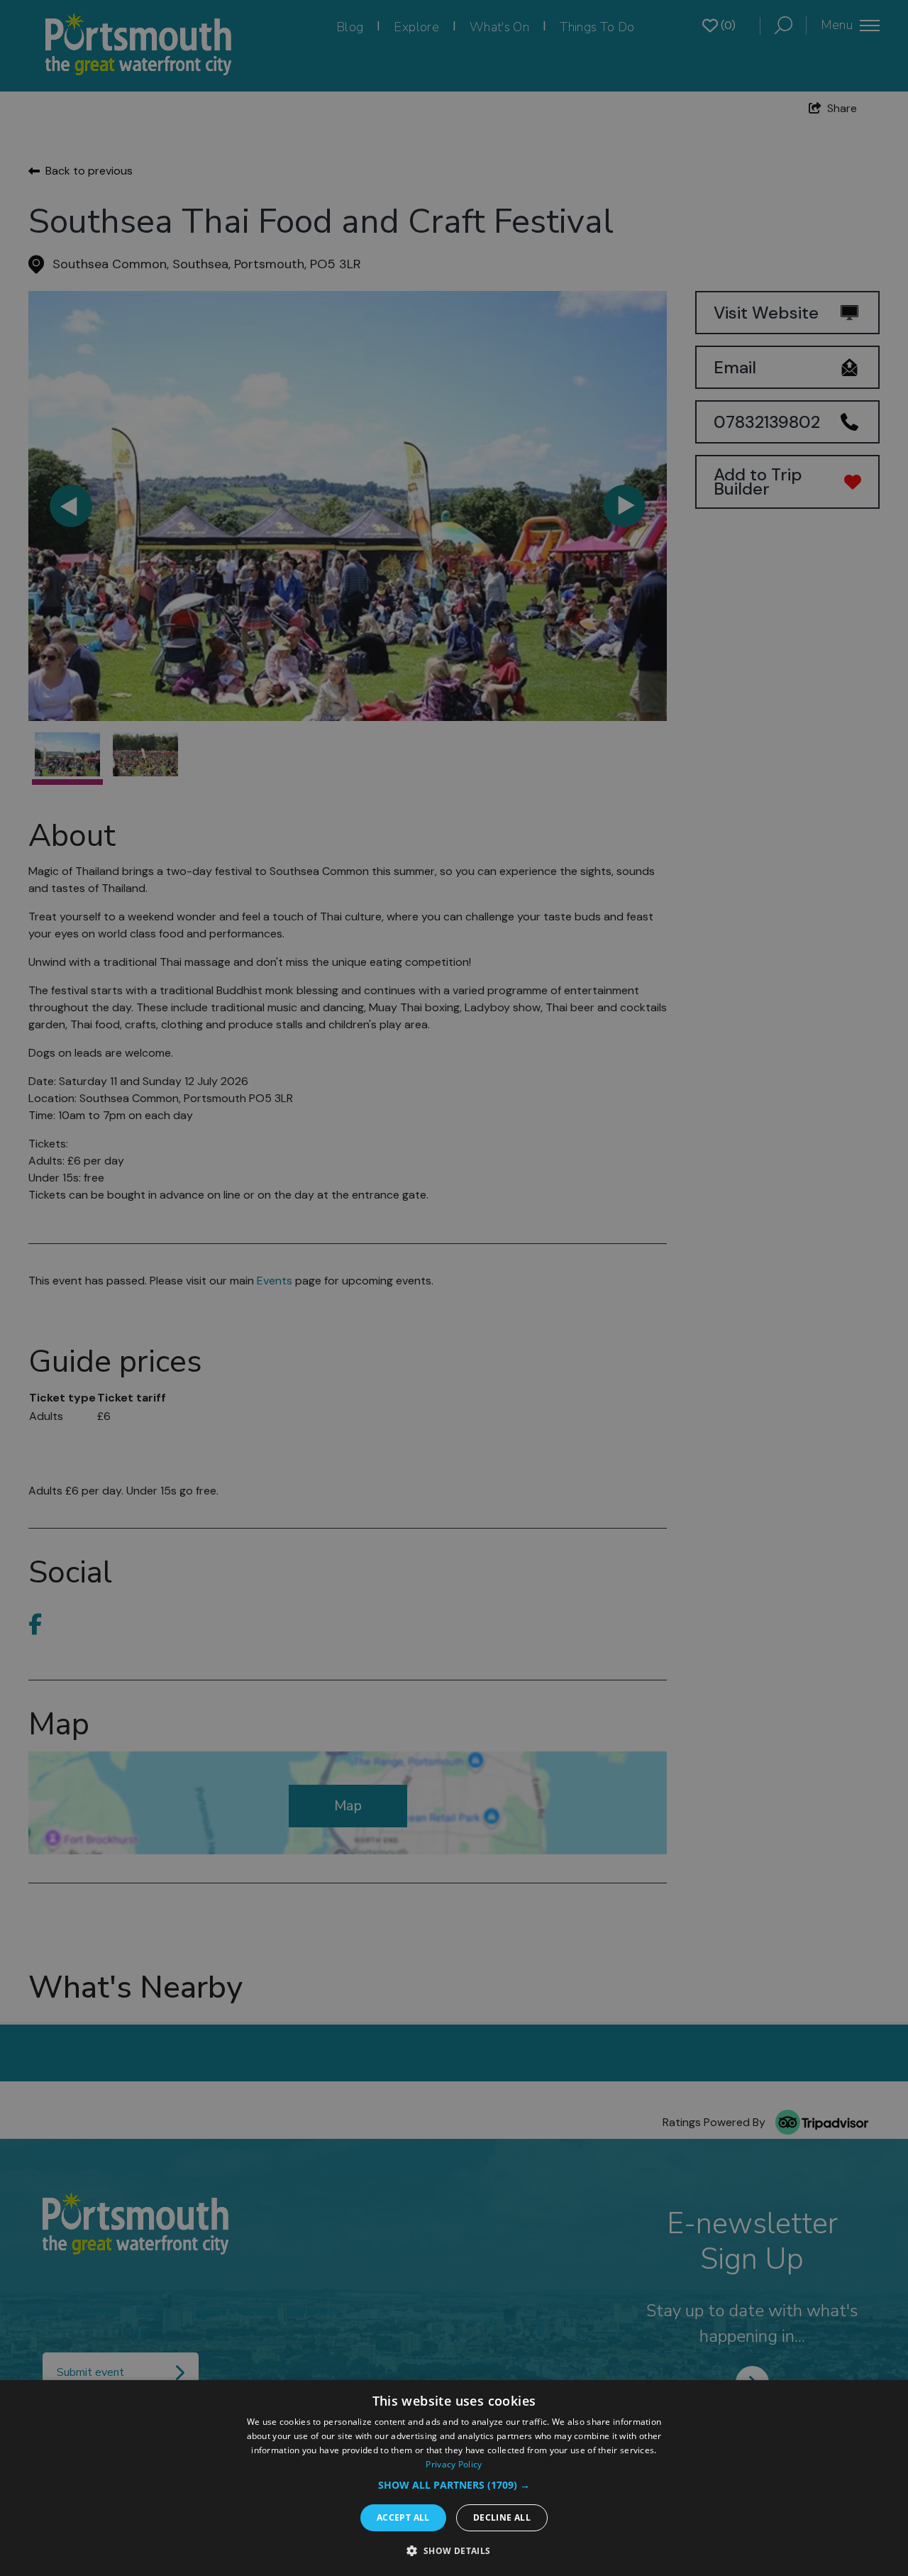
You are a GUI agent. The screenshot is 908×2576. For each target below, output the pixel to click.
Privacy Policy (454, 2464)
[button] (454, 2485)
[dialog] (454, 2478)
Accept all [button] (403, 2517)
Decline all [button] (502, 2517)
